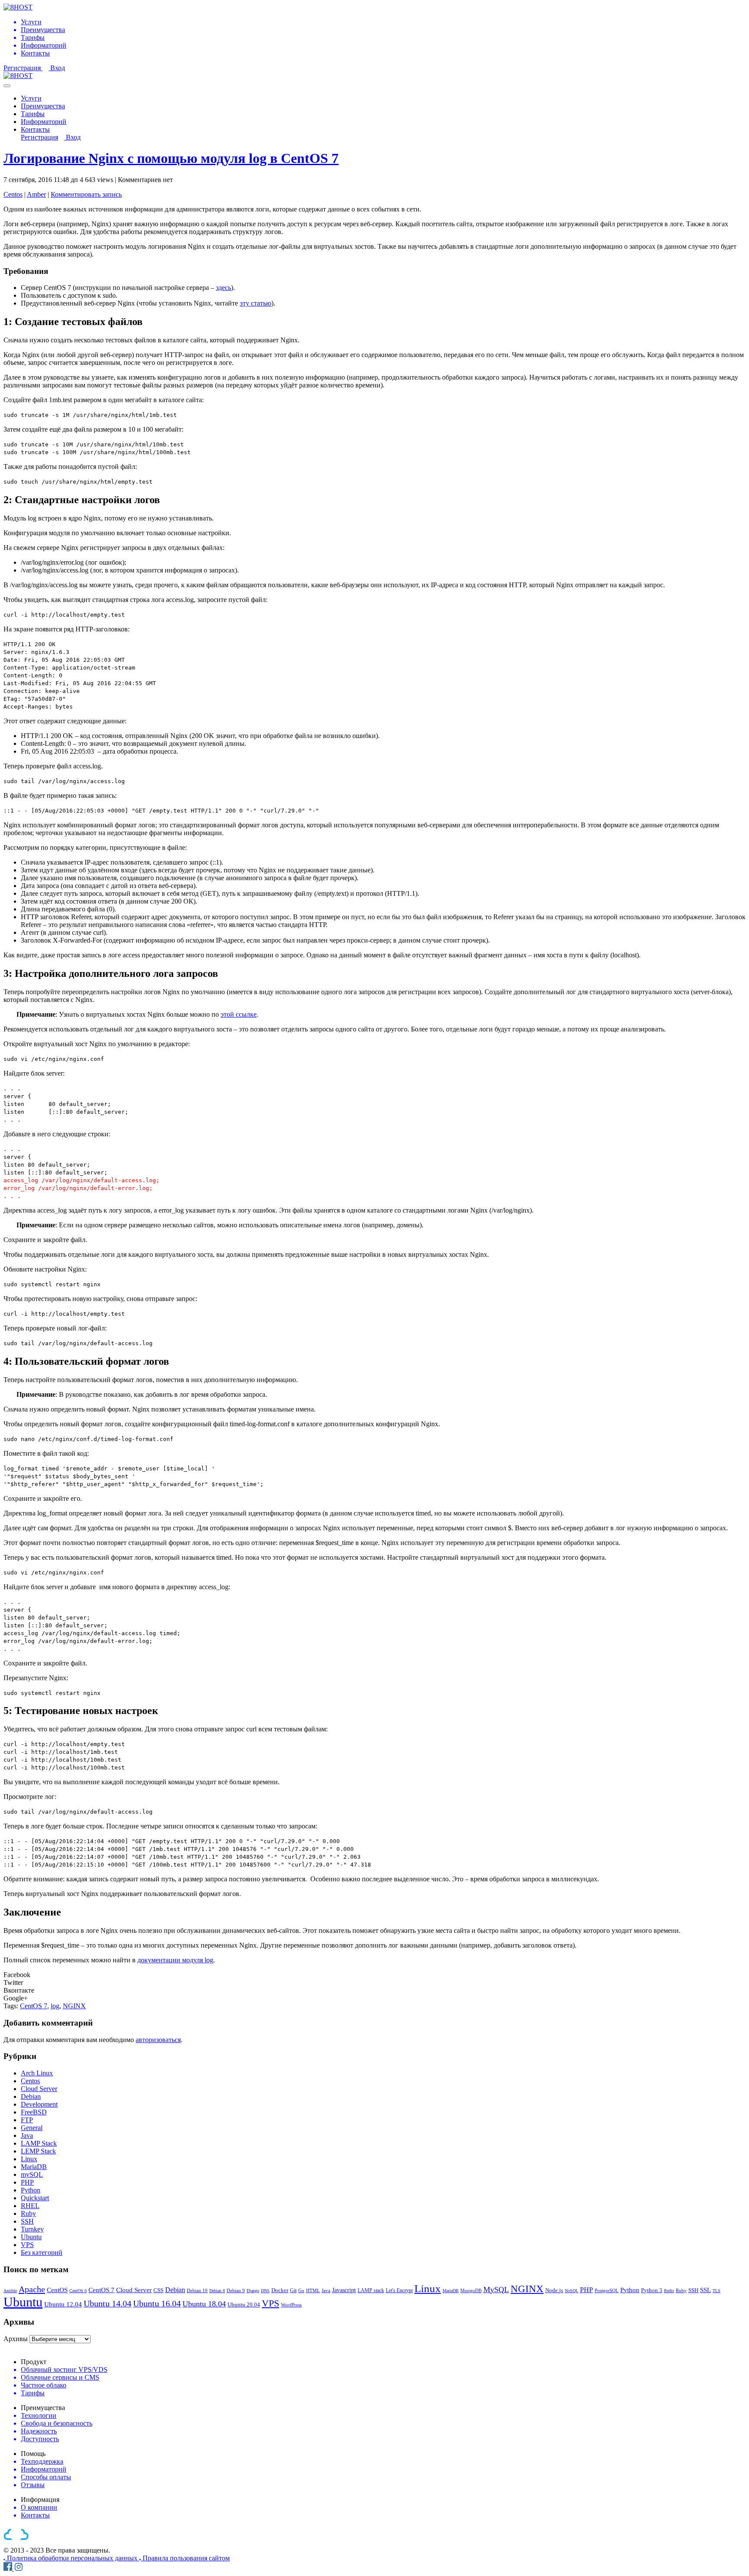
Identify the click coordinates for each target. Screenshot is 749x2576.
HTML (313, 2290)
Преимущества (43, 106)
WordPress (291, 2305)
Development (39, 2104)
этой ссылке (239, 1014)
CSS (158, 2290)
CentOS (57, 2290)
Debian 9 (236, 2290)
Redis (669, 2291)
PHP (27, 2182)
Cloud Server (39, 2089)
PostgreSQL (607, 2290)
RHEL (30, 2206)
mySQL (32, 2174)
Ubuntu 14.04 (107, 2303)
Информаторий (44, 122)
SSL (705, 2290)
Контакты (35, 129)
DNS (265, 2291)
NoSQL (572, 2291)
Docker (280, 2290)
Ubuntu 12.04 (63, 2304)
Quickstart (35, 2198)
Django (253, 2291)
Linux (29, 2159)
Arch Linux (37, 2073)
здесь (223, 288)
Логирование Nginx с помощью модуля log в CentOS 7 (171, 158)
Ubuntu (31, 2237)
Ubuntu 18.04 (204, 2304)
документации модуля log (175, 1960)
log (55, 2006)
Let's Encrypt (399, 2290)
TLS (716, 2291)
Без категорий (42, 2252)
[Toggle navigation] (7, 86)
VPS (27, 2245)
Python (31, 2190)
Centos (13, 194)
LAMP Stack (39, 2143)
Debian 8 (217, 2291)
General (32, 2128)
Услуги (31, 98)
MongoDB (471, 2290)
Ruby (28, 2213)
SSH (27, 2221)
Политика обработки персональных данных (73, 2558)
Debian (31, 2096)
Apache (32, 2289)
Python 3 (652, 2290)
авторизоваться (158, 2040)
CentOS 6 (78, 2291)
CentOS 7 (34, 2006)
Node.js (554, 2290)
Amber (36, 194)
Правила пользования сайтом (186, 2558)
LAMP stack (371, 2290)
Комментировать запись (86, 194)
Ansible (10, 2291)
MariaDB (34, 2167)
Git (293, 2291)
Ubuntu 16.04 (157, 2303)
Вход (58, 68)
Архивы (16, 2339)
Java (27, 2135)
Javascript (344, 2290)
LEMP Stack (38, 2151)
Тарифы (33, 114)
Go (301, 2290)
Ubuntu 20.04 (244, 2305)
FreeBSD (34, 2112)
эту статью (256, 303)
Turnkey (32, 2229)
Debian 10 (197, 2291)
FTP (27, 2120)
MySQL (496, 2290)
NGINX (74, 2006)
